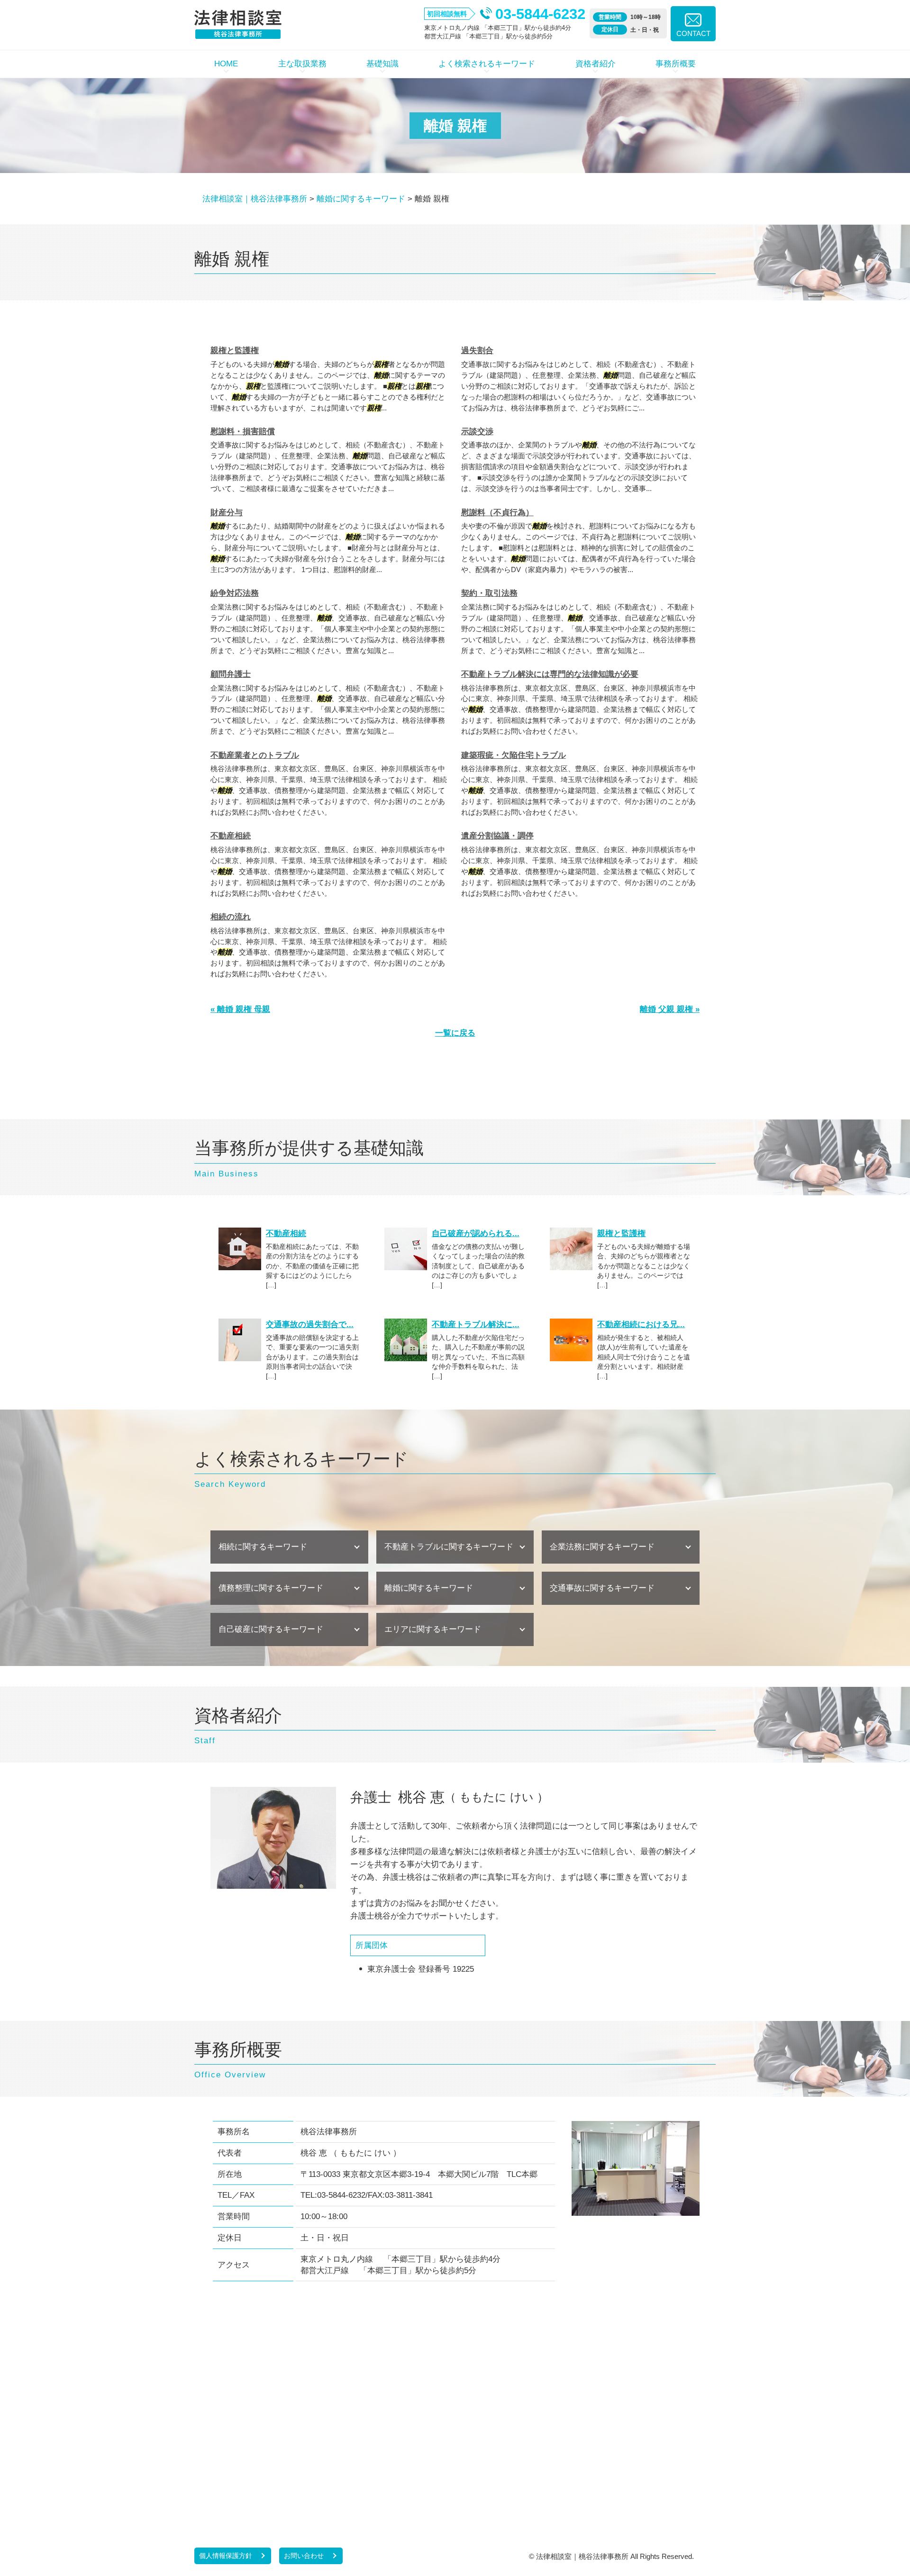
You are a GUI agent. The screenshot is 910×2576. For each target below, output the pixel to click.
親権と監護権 (235, 350)
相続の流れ (231, 917)
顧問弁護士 (231, 674)
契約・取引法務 (489, 593)
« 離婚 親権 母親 (240, 1009)
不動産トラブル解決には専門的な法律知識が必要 (550, 674)
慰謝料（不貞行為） (497, 513)
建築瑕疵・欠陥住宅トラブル (514, 755)
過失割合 (477, 350)
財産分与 (227, 513)
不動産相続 (231, 836)
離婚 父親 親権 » (670, 1009)
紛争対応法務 (235, 593)
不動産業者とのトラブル (255, 755)
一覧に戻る (455, 1033)
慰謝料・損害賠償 (243, 432)
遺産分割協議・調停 (497, 836)
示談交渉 (477, 432)
